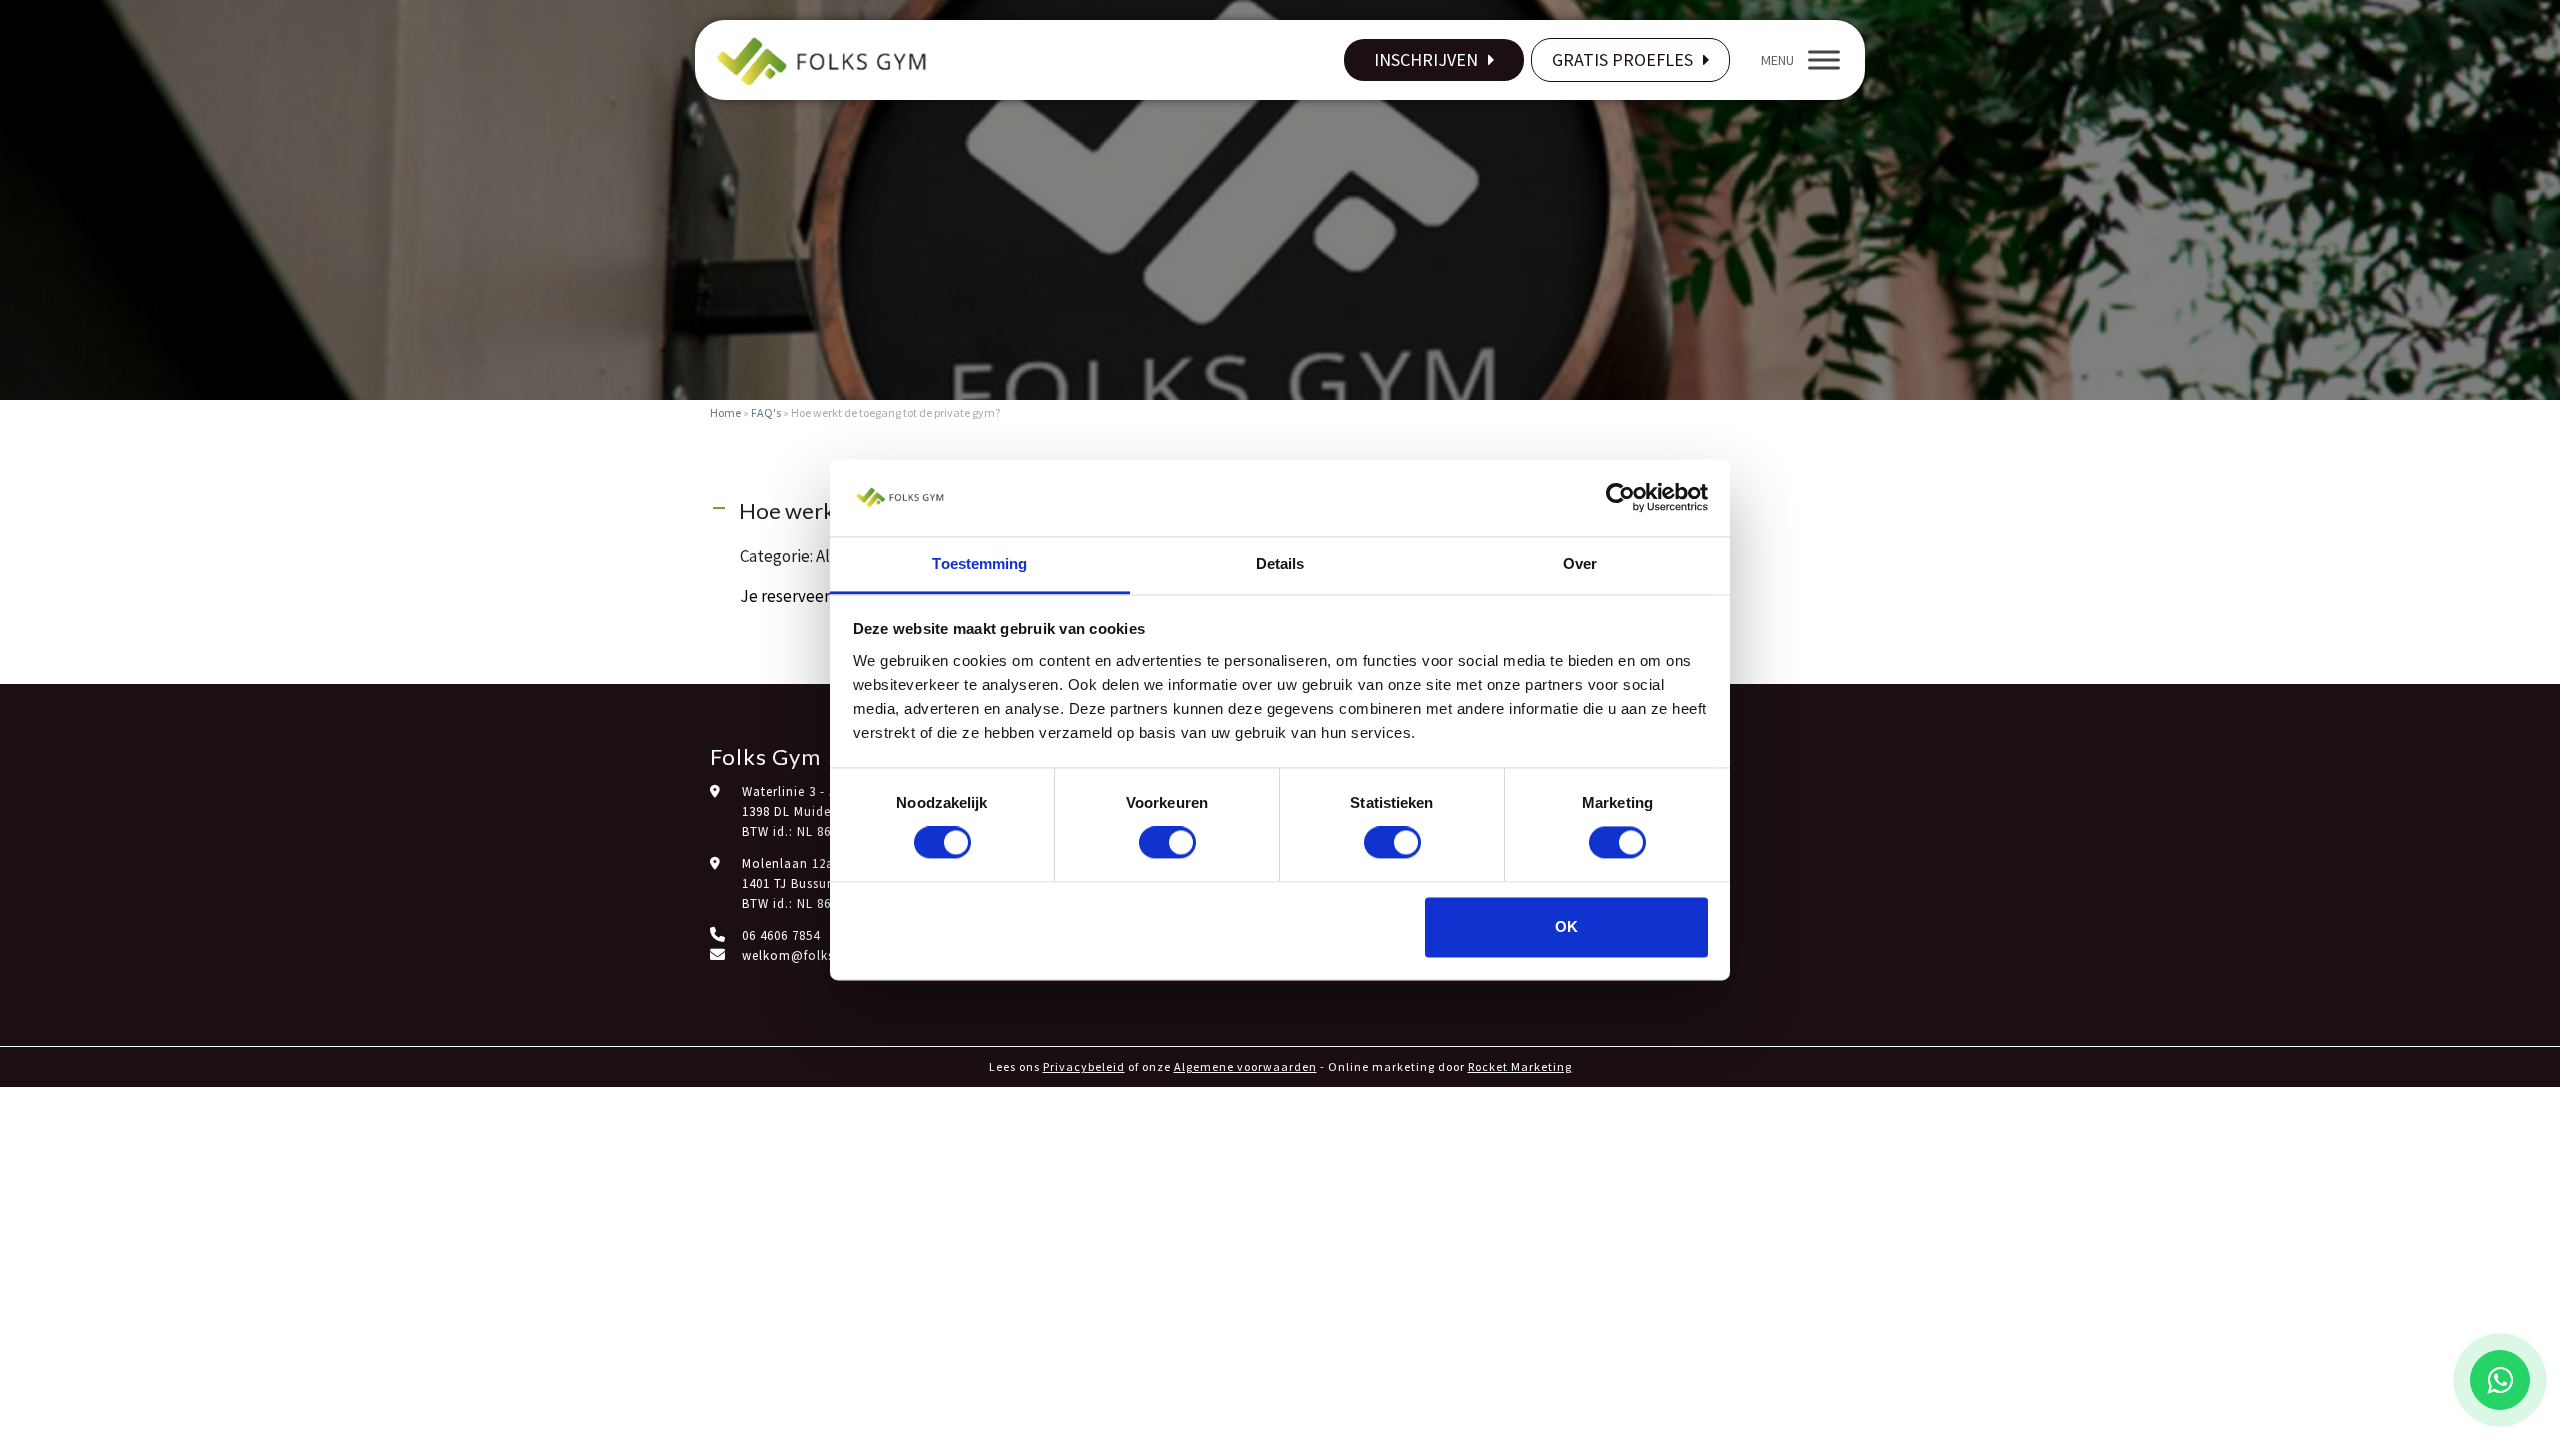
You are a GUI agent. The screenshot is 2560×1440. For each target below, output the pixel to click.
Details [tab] (1280, 563)
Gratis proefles (1622, 59)
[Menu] (1824, 59)
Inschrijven (1426, 59)
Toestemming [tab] (979, 563)
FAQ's (766, 412)
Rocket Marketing (1520, 1066)
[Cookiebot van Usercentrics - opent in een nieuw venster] (1620, 498)
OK (1566, 926)
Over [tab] (1580, 563)
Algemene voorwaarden (1245, 1066)
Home (725, 412)
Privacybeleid (1084, 1066)
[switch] (1167, 843)
